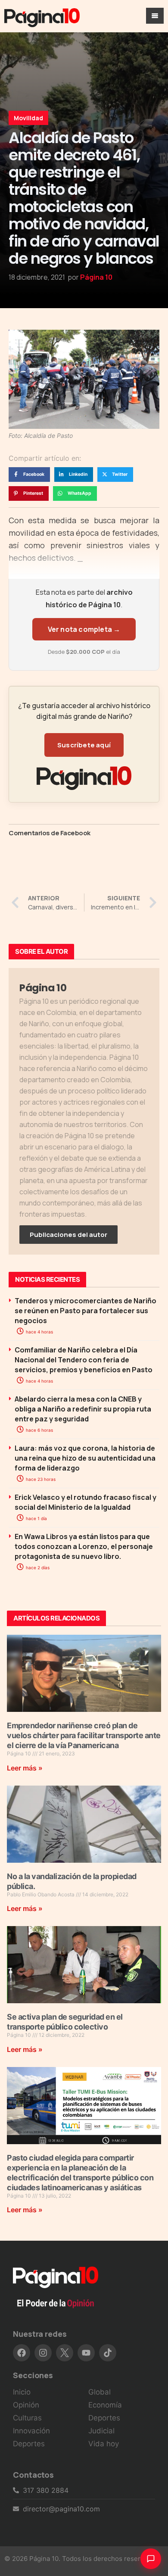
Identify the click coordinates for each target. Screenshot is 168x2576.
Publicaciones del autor (68, 1235)
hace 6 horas (39, 1430)
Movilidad (28, 118)
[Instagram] (43, 2353)
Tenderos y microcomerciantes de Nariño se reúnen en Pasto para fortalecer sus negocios (86, 1311)
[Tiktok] (108, 2353)
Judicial (101, 2431)
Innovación (31, 2431)
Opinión (26, 2405)
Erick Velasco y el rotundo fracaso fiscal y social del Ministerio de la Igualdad (86, 1502)
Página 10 (96, 277)
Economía (105, 2405)
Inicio (22, 2392)
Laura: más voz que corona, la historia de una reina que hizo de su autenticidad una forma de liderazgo (85, 1458)
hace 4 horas (39, 1332)
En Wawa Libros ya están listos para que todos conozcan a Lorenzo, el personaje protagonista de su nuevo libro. (84, 1546)
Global (100, 2392)
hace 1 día (36, 1518)
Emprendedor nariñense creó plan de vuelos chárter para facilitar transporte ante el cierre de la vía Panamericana (84, 1735)
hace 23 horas (40, 1479)
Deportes (29, 2444)
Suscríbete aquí (84, 745)
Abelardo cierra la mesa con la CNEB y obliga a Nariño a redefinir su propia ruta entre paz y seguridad (83, 1409)
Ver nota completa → (84, 629)
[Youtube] (86, 2353)
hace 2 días (37, 1567)
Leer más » (25, 1768)
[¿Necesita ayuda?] (151, 2559)
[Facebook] (22, 2353)
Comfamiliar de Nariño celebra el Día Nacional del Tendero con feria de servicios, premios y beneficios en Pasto (84, 1360)
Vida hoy (104, 2444)
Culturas (27, 2418)
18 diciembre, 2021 (37, 277)
